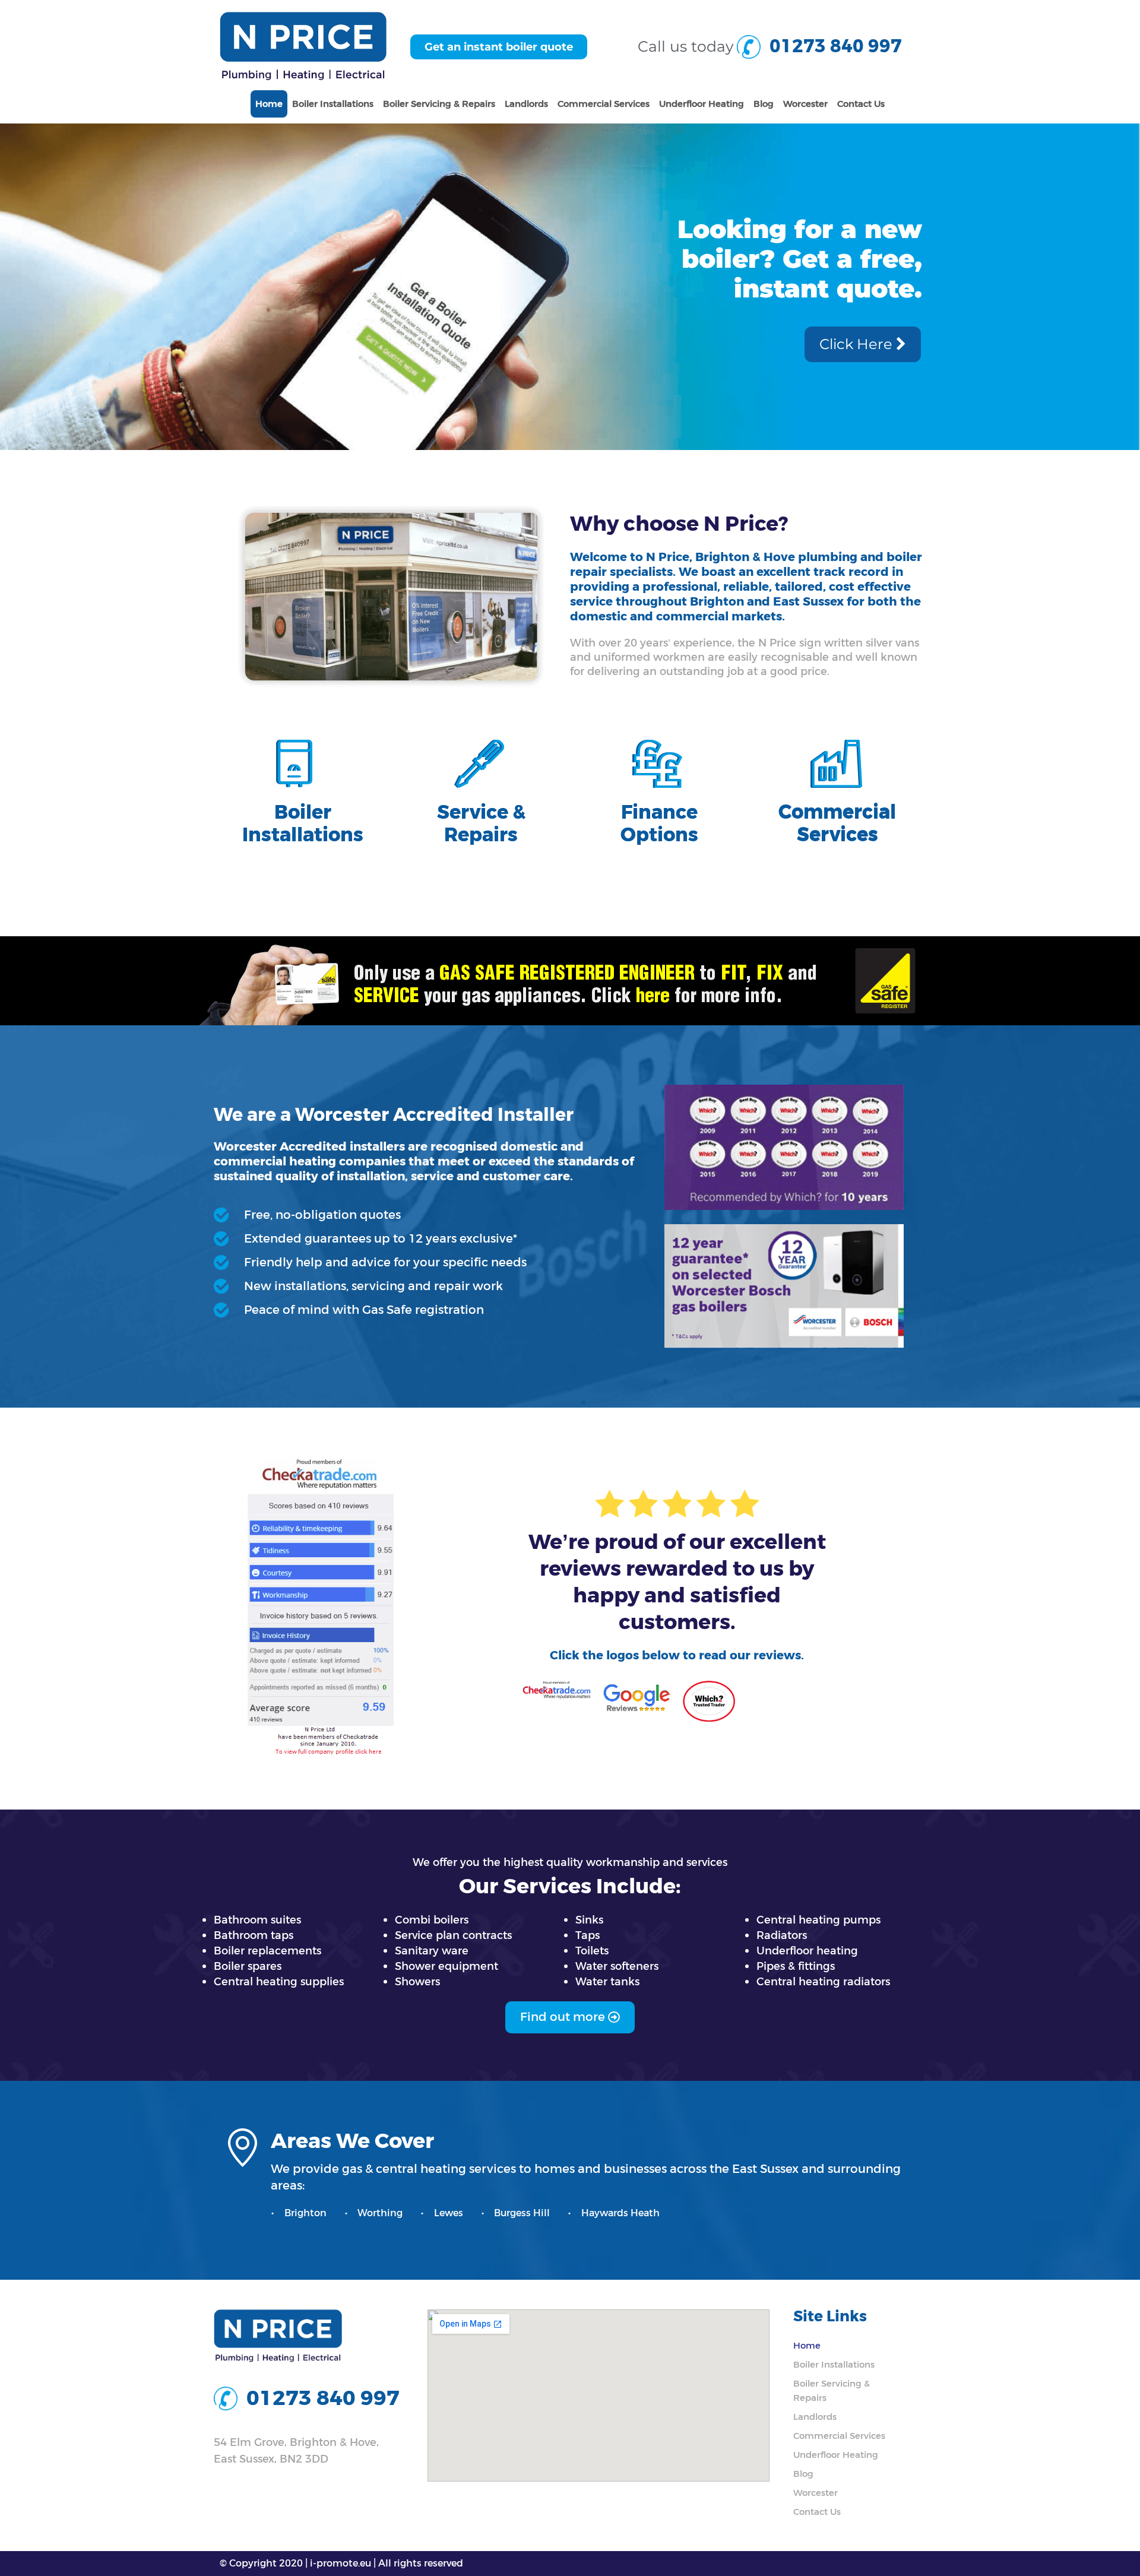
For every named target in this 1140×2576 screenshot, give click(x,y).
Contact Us (861, 104)
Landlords (526, 104)
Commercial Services (604, 104)
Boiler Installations (333, 104)
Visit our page (832, 358)
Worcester (805, 104)
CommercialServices (837, 823)
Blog (764, 104)
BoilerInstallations (303, 824)
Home (269, 104)
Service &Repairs (481, 824)
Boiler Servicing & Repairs (439, 104)
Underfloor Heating (702, 104)
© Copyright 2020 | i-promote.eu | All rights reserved (341, 2563)
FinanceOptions (659, 824)
